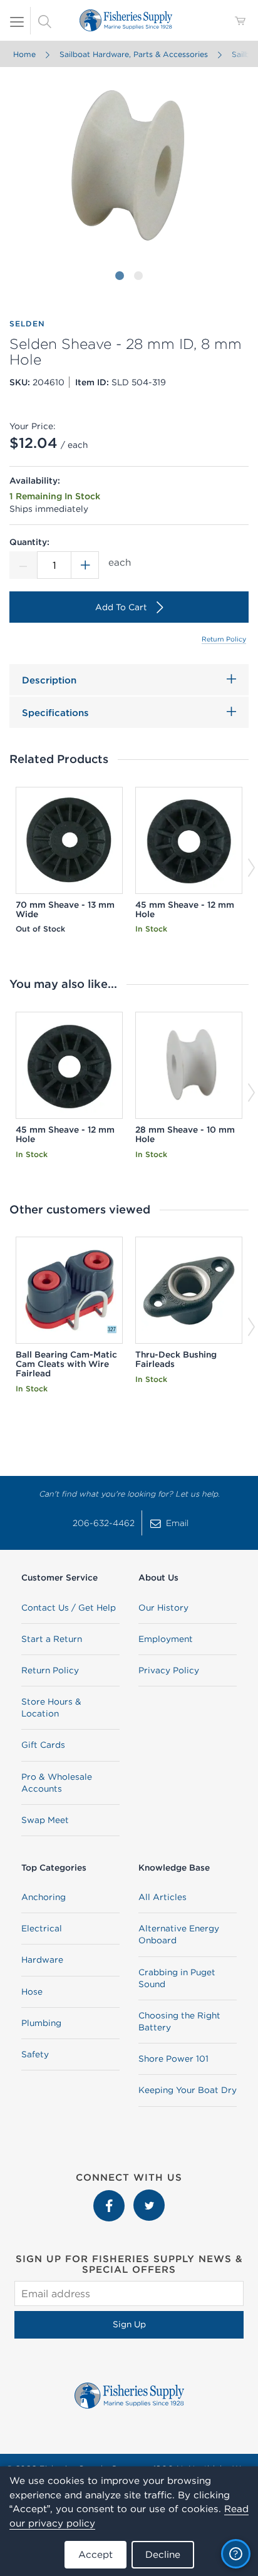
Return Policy (224, 639)
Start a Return (52, 1639)
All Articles (163, 1897)
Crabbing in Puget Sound (177, 1978)
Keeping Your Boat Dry (188, 2090)
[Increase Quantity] (85, 565)
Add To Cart (121, 607)
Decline (163, 2554)
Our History (163, 1607)
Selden (27, 324)
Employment (166, 1639)
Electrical (42, 1928)
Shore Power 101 (173, 2059)
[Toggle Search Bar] (44, 21)
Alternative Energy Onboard (179, 1934)
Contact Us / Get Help (69, 1607)
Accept (95, 2554)
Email (177, 1523)
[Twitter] (149, 2196)
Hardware (42, 1960)
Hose (32, 1992)
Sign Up (129, 2324)
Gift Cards (43, 1745)
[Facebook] (110, 2196)
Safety (35, 2054)
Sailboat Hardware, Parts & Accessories (134, 54)
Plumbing (41, 2023)
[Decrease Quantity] (23, 565)
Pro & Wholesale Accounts (57, 1783)
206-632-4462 (104, 1523)
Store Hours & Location (51, 1707)
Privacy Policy (169, 1670)
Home (24, 54)
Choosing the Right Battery (179, 2021)
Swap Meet (45, 1820)
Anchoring (44, 1897)
